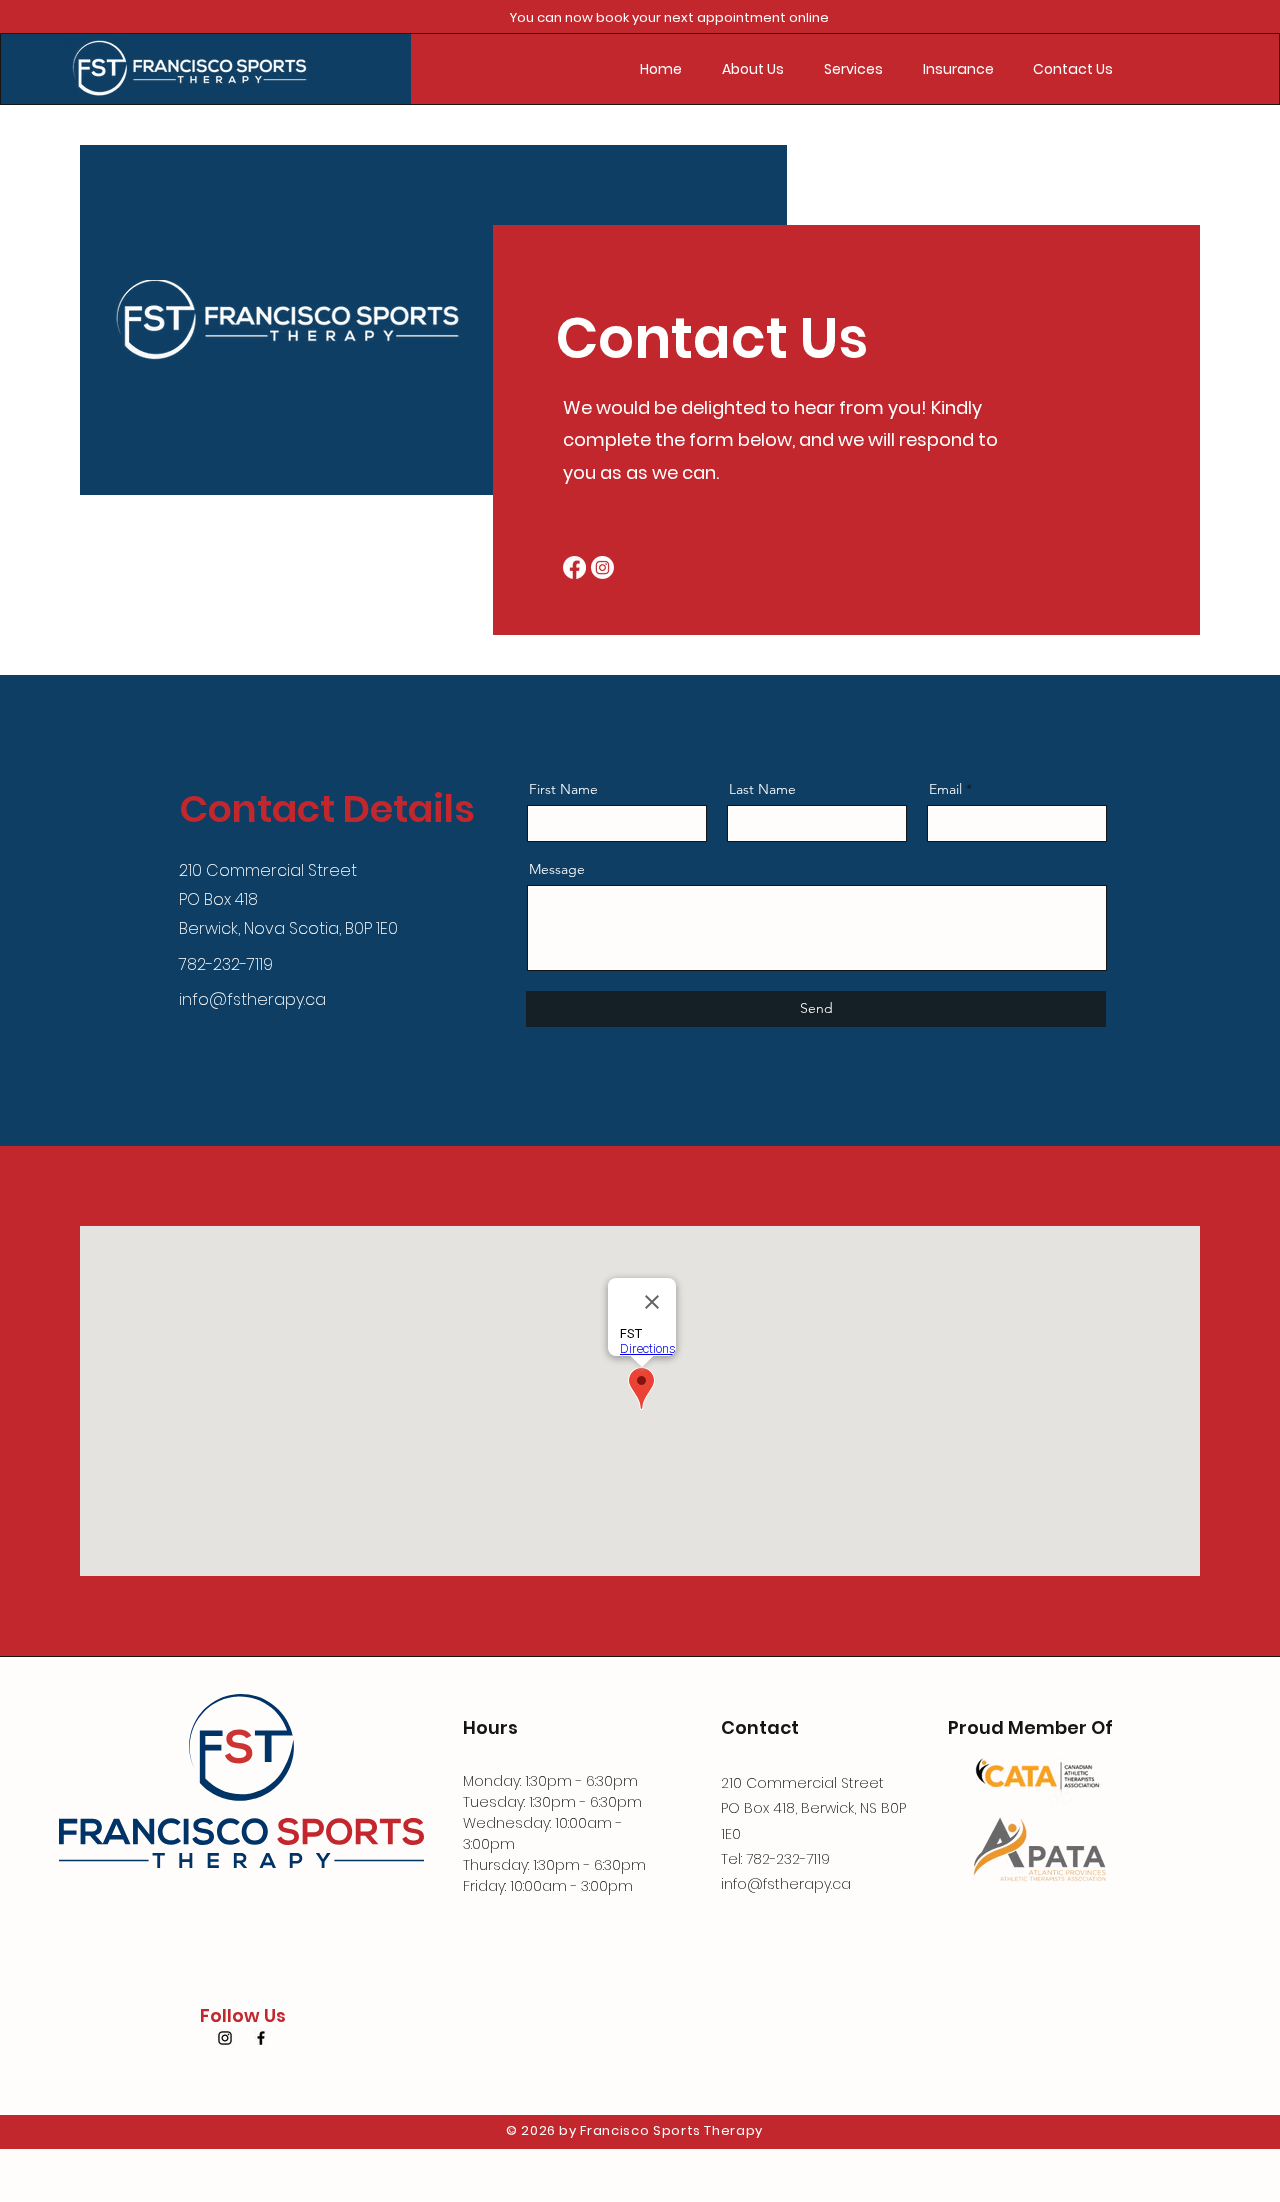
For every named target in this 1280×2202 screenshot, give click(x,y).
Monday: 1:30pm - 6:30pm (550, 1781)
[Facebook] (574, 567)
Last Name (762, 789)
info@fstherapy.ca (252, 999)
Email (945, 789)
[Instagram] (602, 567)
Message (557, 869)
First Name (563, 789)
